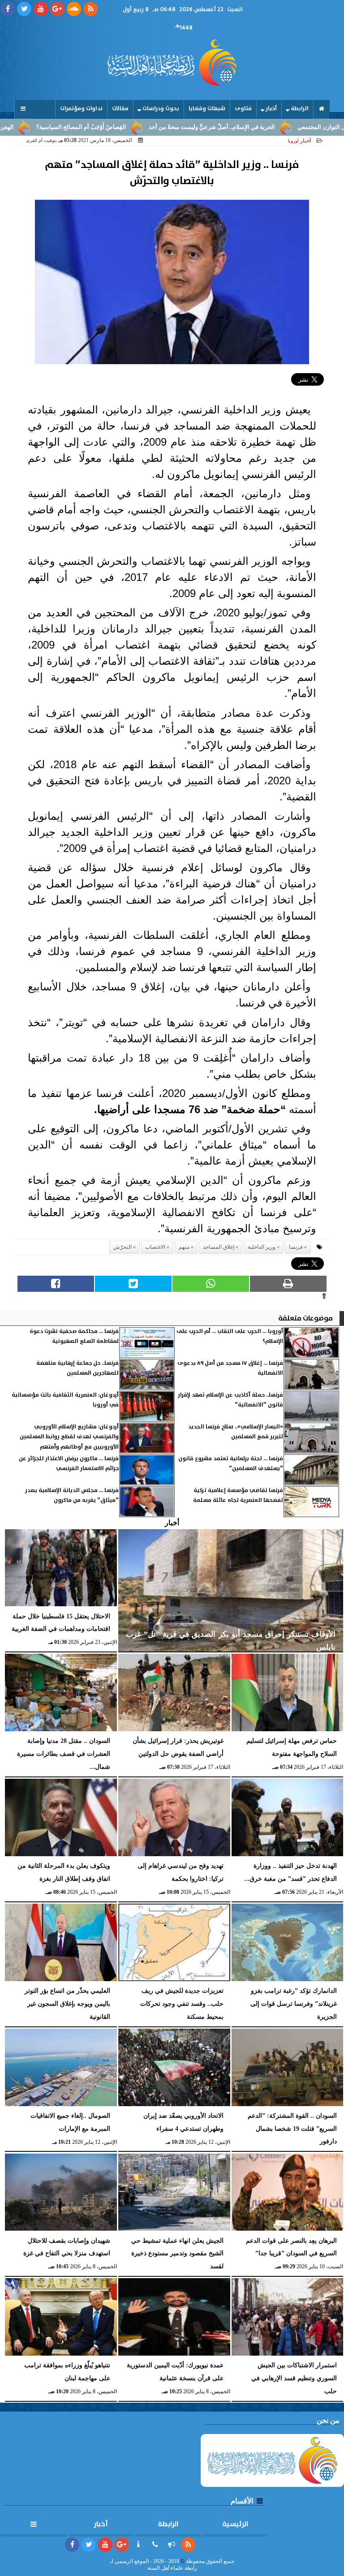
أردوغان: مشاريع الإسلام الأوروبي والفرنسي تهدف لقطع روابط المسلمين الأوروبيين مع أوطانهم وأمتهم (69, 1437)
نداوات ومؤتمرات (81, 109)
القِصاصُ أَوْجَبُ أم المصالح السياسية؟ (129, 127)
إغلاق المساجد (219, 1247)
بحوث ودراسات (161, 109)
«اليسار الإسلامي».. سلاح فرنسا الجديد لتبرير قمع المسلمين (236, 1432)
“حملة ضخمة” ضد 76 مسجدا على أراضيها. (190, 1109)
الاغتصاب (155, 1247)
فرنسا (296, 1247)
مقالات (120, 109)
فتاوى (243, 109)
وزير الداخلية (262, 1247)
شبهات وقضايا (207, 109)
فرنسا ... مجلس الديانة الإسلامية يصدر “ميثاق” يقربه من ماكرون (72, 1495)
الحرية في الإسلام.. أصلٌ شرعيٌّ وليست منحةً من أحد (260, 127)
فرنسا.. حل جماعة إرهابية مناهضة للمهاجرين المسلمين (77, 1368)
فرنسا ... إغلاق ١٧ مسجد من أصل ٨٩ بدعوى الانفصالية (230, 1368)
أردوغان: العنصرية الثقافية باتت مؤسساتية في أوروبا (65, 1400)
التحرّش (123, 1247)
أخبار (271, 109)
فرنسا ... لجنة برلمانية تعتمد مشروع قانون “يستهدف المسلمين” (231, 1464)
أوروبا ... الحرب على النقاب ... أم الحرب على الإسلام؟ (230, 1336)
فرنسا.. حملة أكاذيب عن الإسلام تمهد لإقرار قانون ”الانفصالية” (230, 1400)
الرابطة (300, 109)
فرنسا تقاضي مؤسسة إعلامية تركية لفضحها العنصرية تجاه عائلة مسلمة (238, 1495)
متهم (184, 1247)
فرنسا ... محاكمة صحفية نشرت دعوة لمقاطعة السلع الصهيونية (74, 1336)
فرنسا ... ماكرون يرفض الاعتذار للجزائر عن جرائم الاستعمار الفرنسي (69, 1464)
